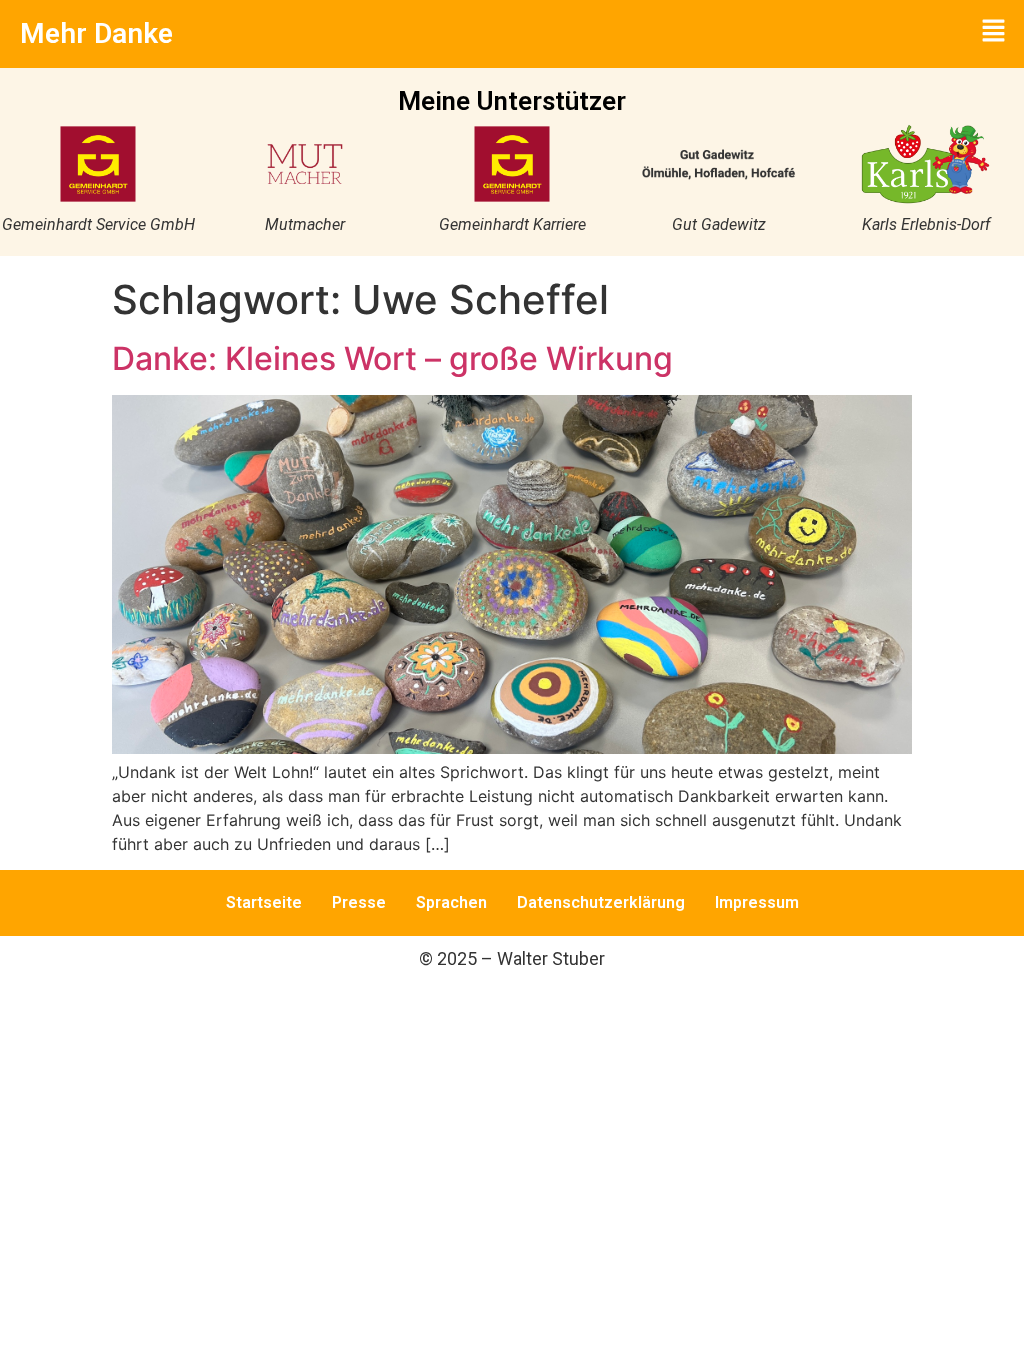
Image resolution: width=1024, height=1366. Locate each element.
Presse (359, 902)
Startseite (264, 902)
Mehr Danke (96, 33)
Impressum (757, 902)
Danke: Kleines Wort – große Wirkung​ (392, 358)
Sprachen (451, 902)
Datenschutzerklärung (601, 902)
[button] (994, 31)
